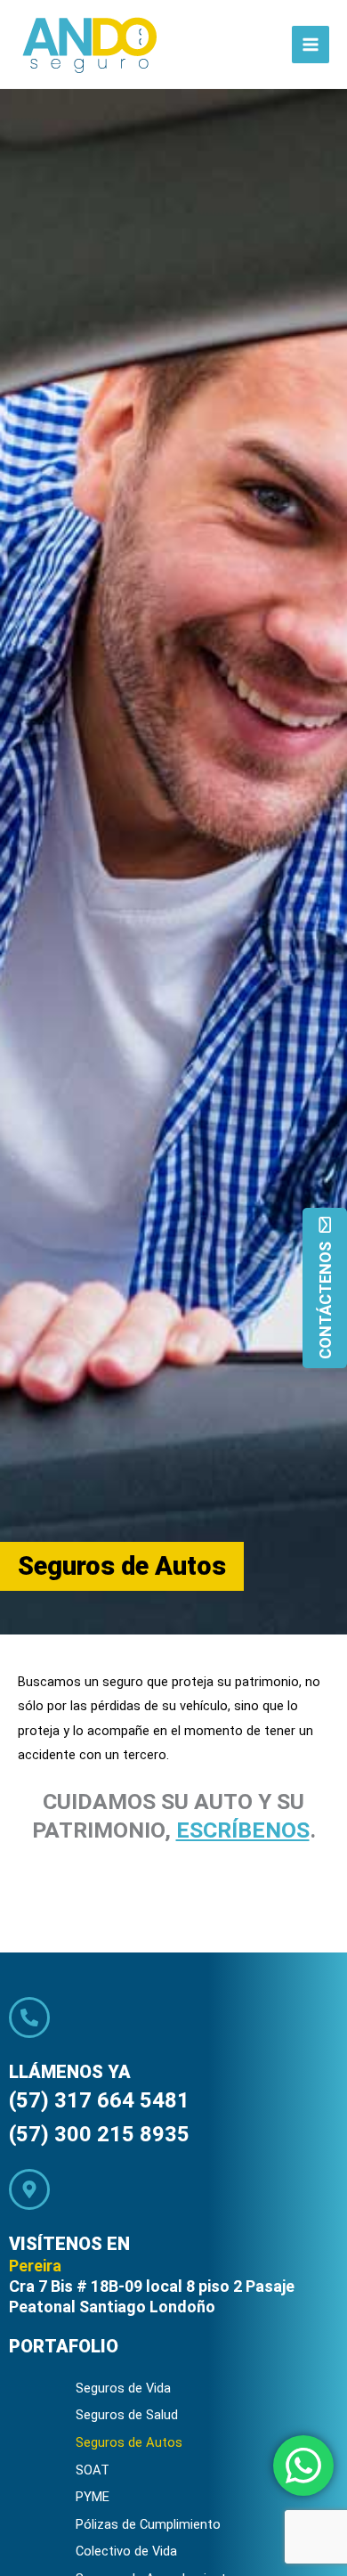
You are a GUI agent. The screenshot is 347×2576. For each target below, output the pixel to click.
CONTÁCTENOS (325, 1300)
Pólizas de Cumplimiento (148, 2524)
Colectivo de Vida (126, 2551)
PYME (93, 2497)
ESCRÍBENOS (243, 1830)
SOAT (93, 2470)
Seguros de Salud (127, 2415)
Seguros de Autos (129, 2442)
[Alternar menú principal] (311, 45)
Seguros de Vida (123, 2388)
